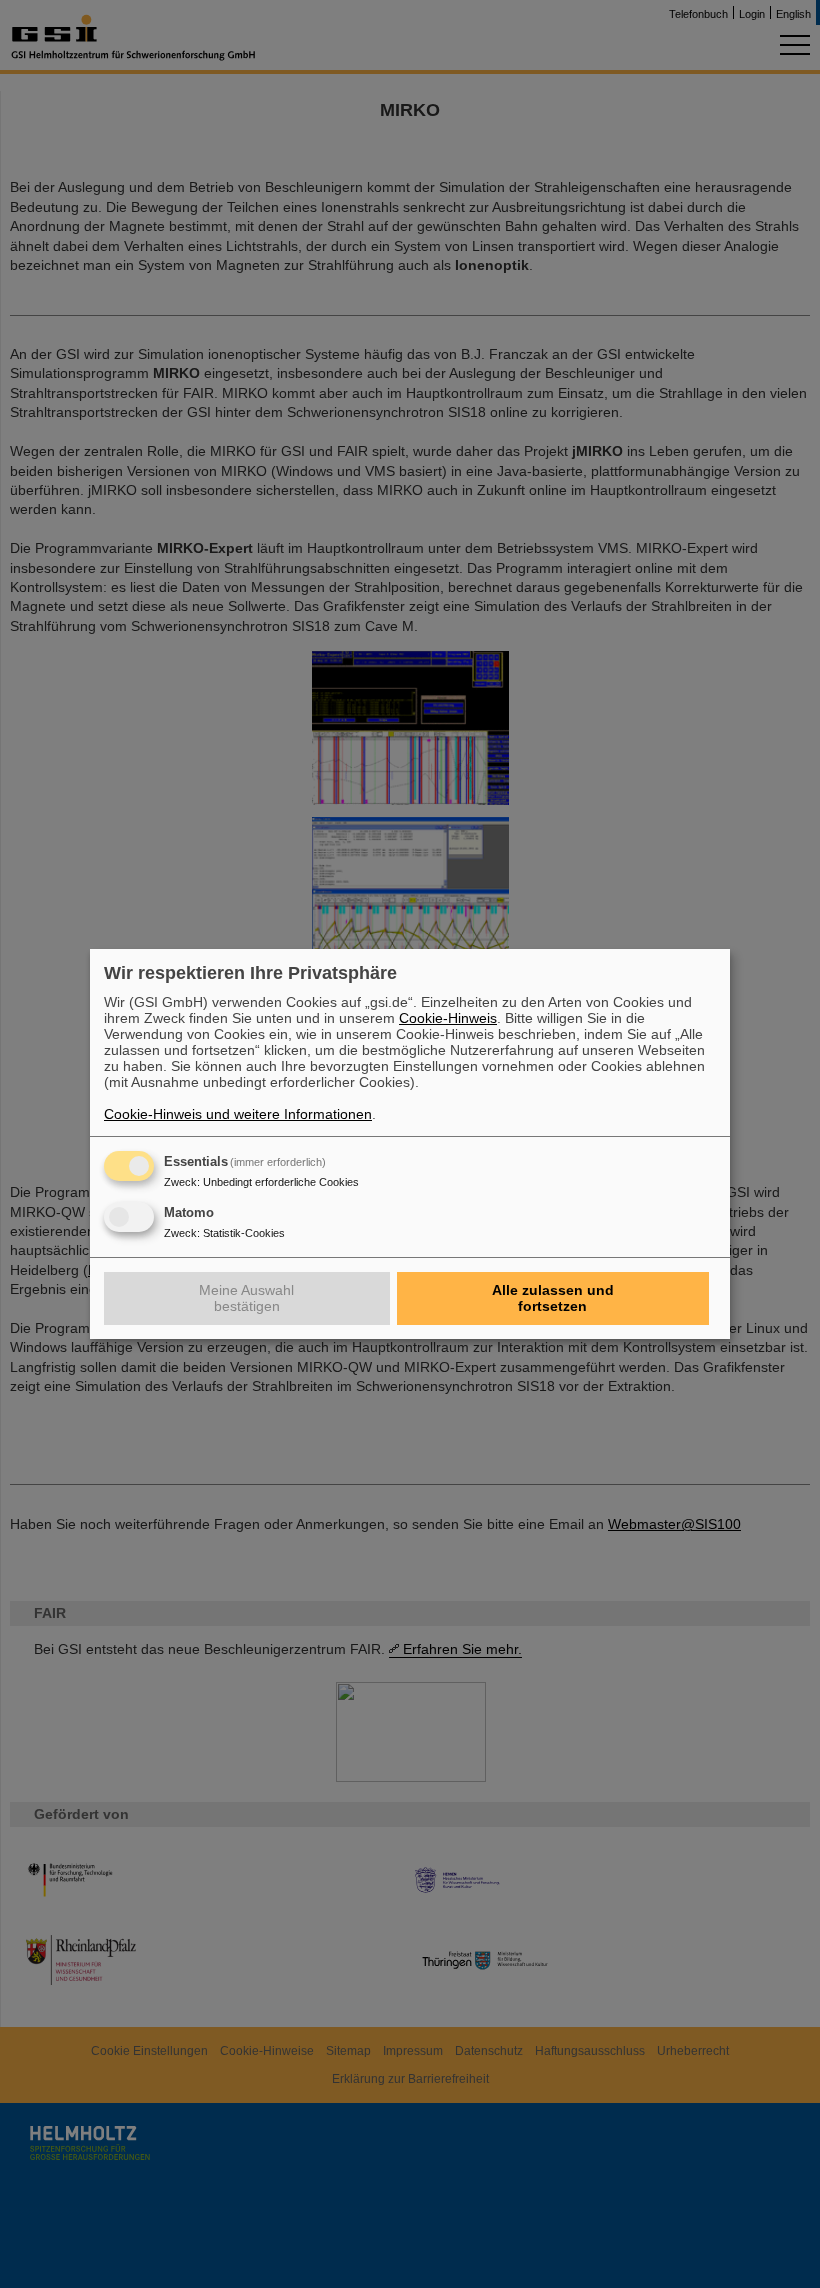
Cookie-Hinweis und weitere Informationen (238, 1114)
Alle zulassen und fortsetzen (553, 1298)
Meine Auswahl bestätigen (246, 1298)
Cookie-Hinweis (448, 1018)
